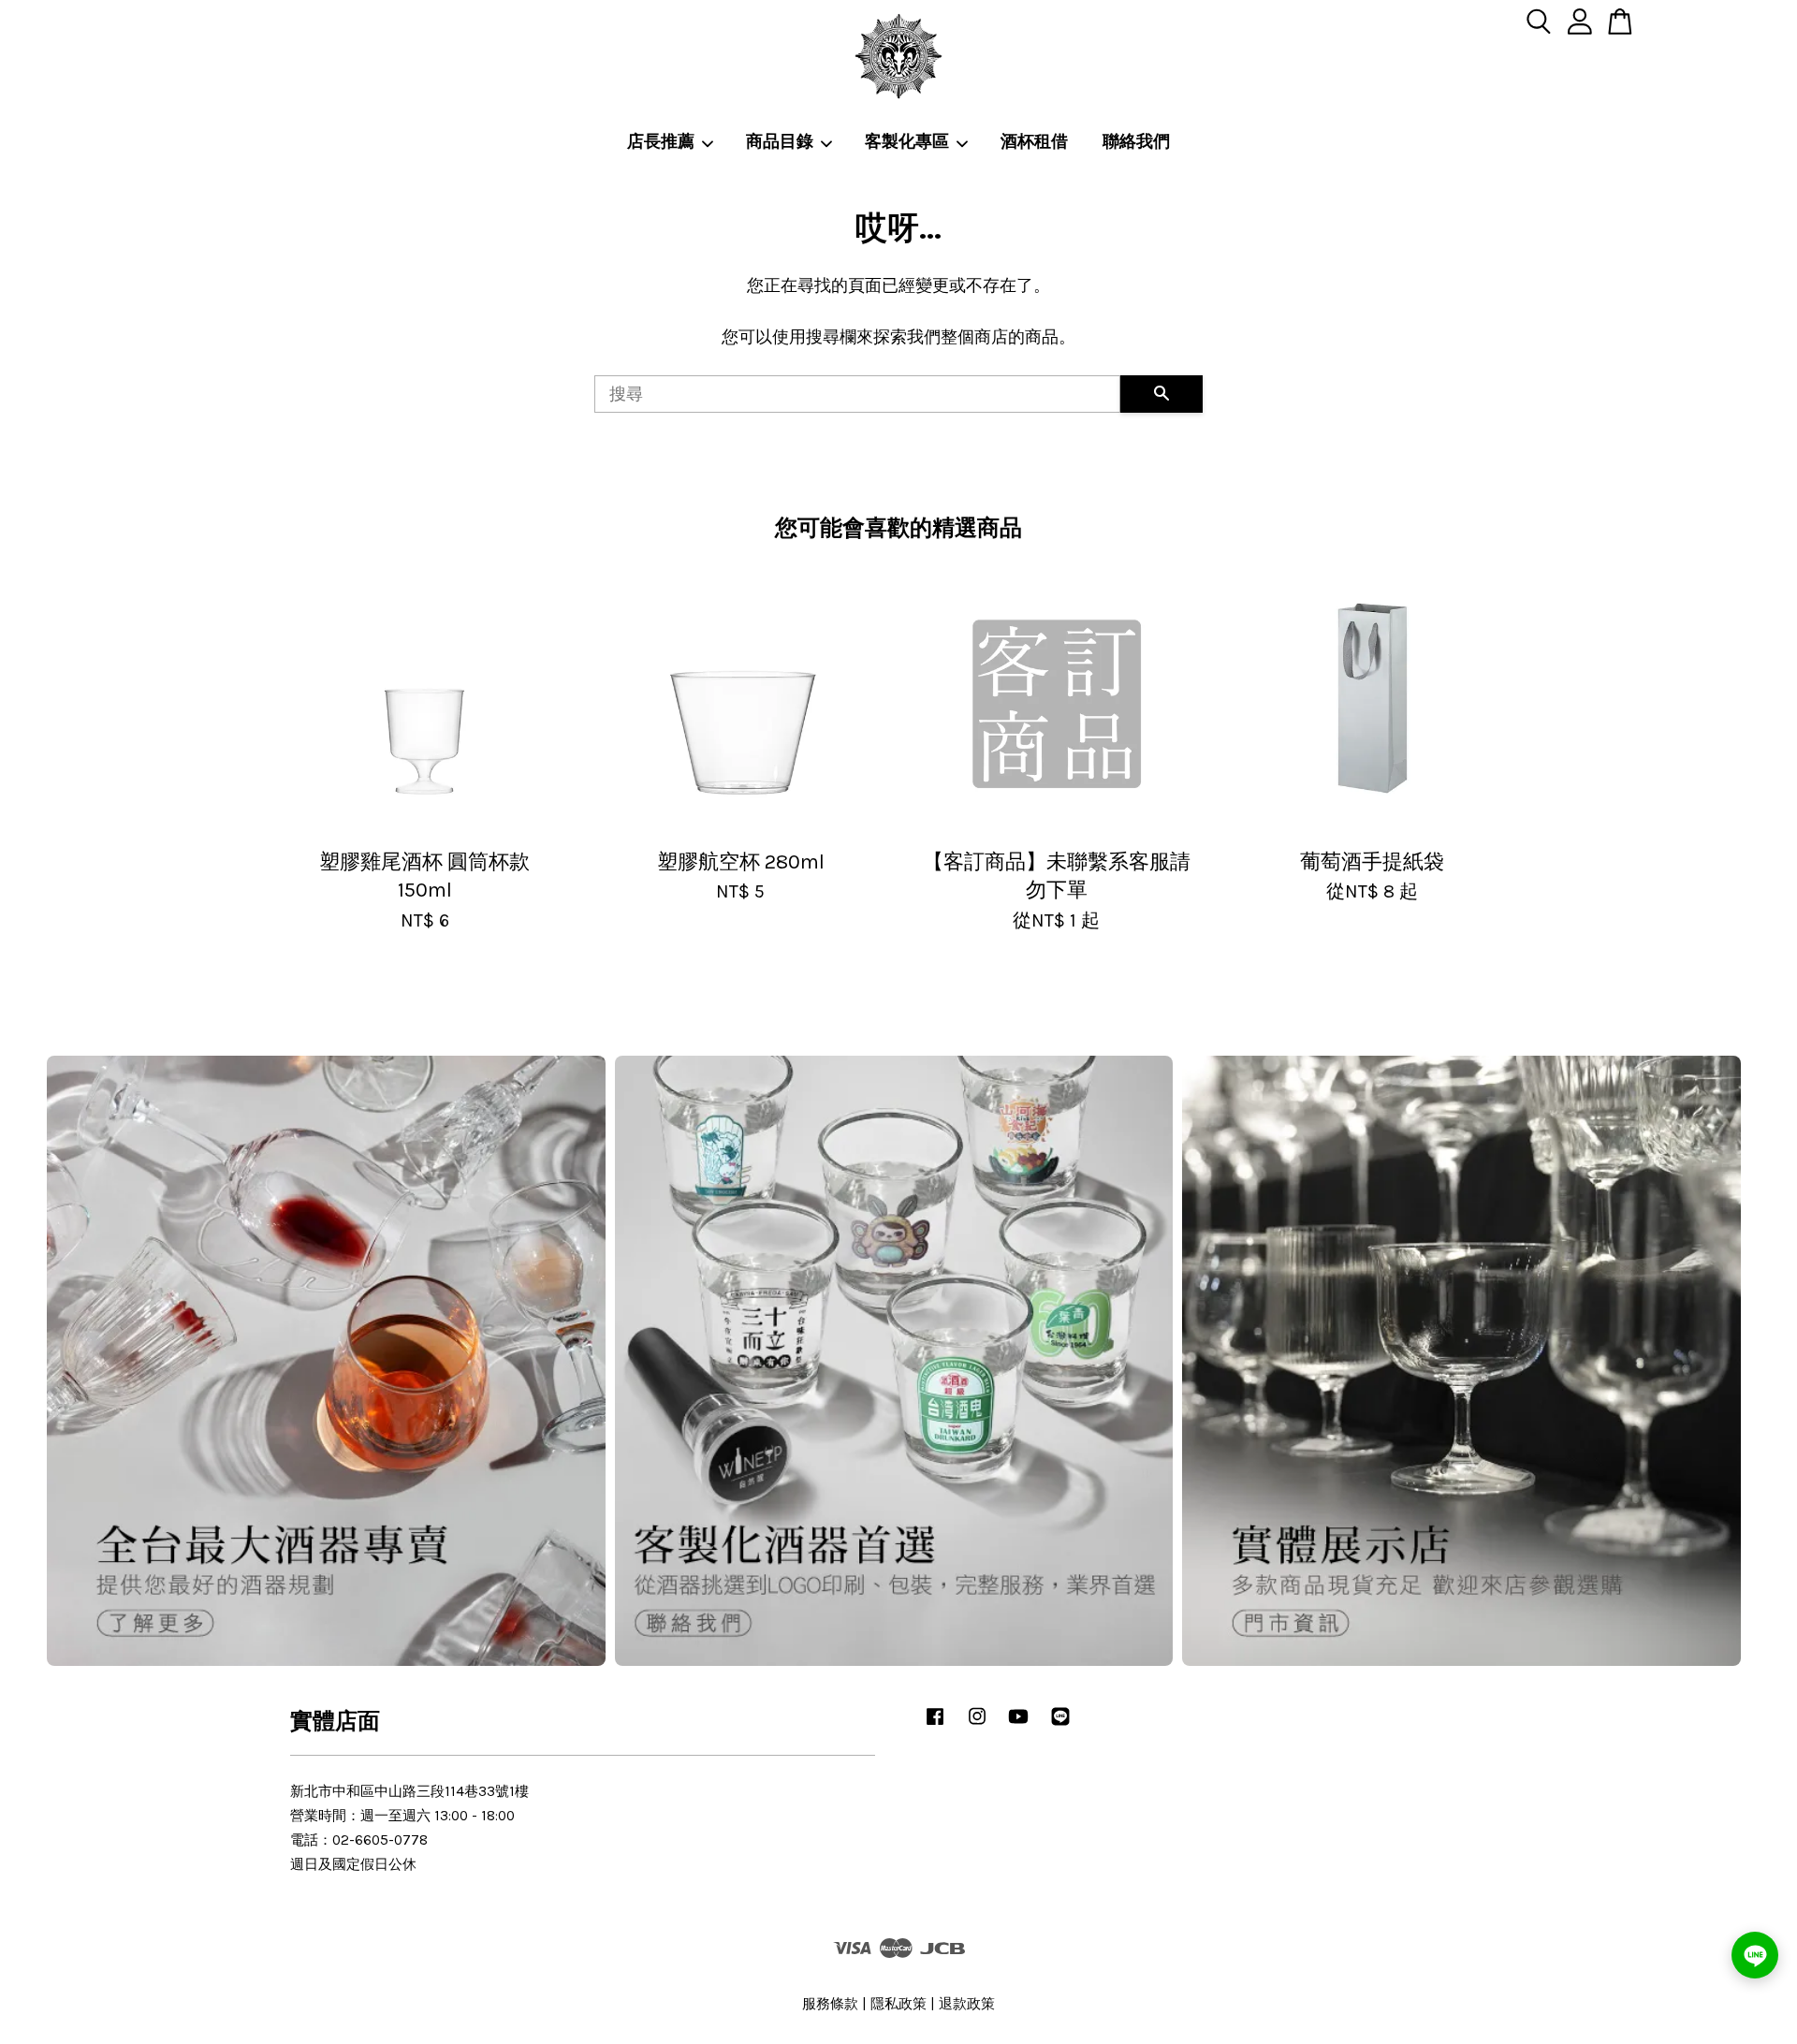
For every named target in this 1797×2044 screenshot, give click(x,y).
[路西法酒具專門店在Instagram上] (977, 1725)
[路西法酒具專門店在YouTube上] (1018, 1725)
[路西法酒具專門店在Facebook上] (935, 1725)
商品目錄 (780, 142)
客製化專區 (907, 142)
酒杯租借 (1034, 142)
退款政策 (967, 2004)
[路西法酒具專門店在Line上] (1060, 1725)
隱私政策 (898, 2004)
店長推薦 (661, 142)
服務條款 (830, 2004)
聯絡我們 (1136, 142)
